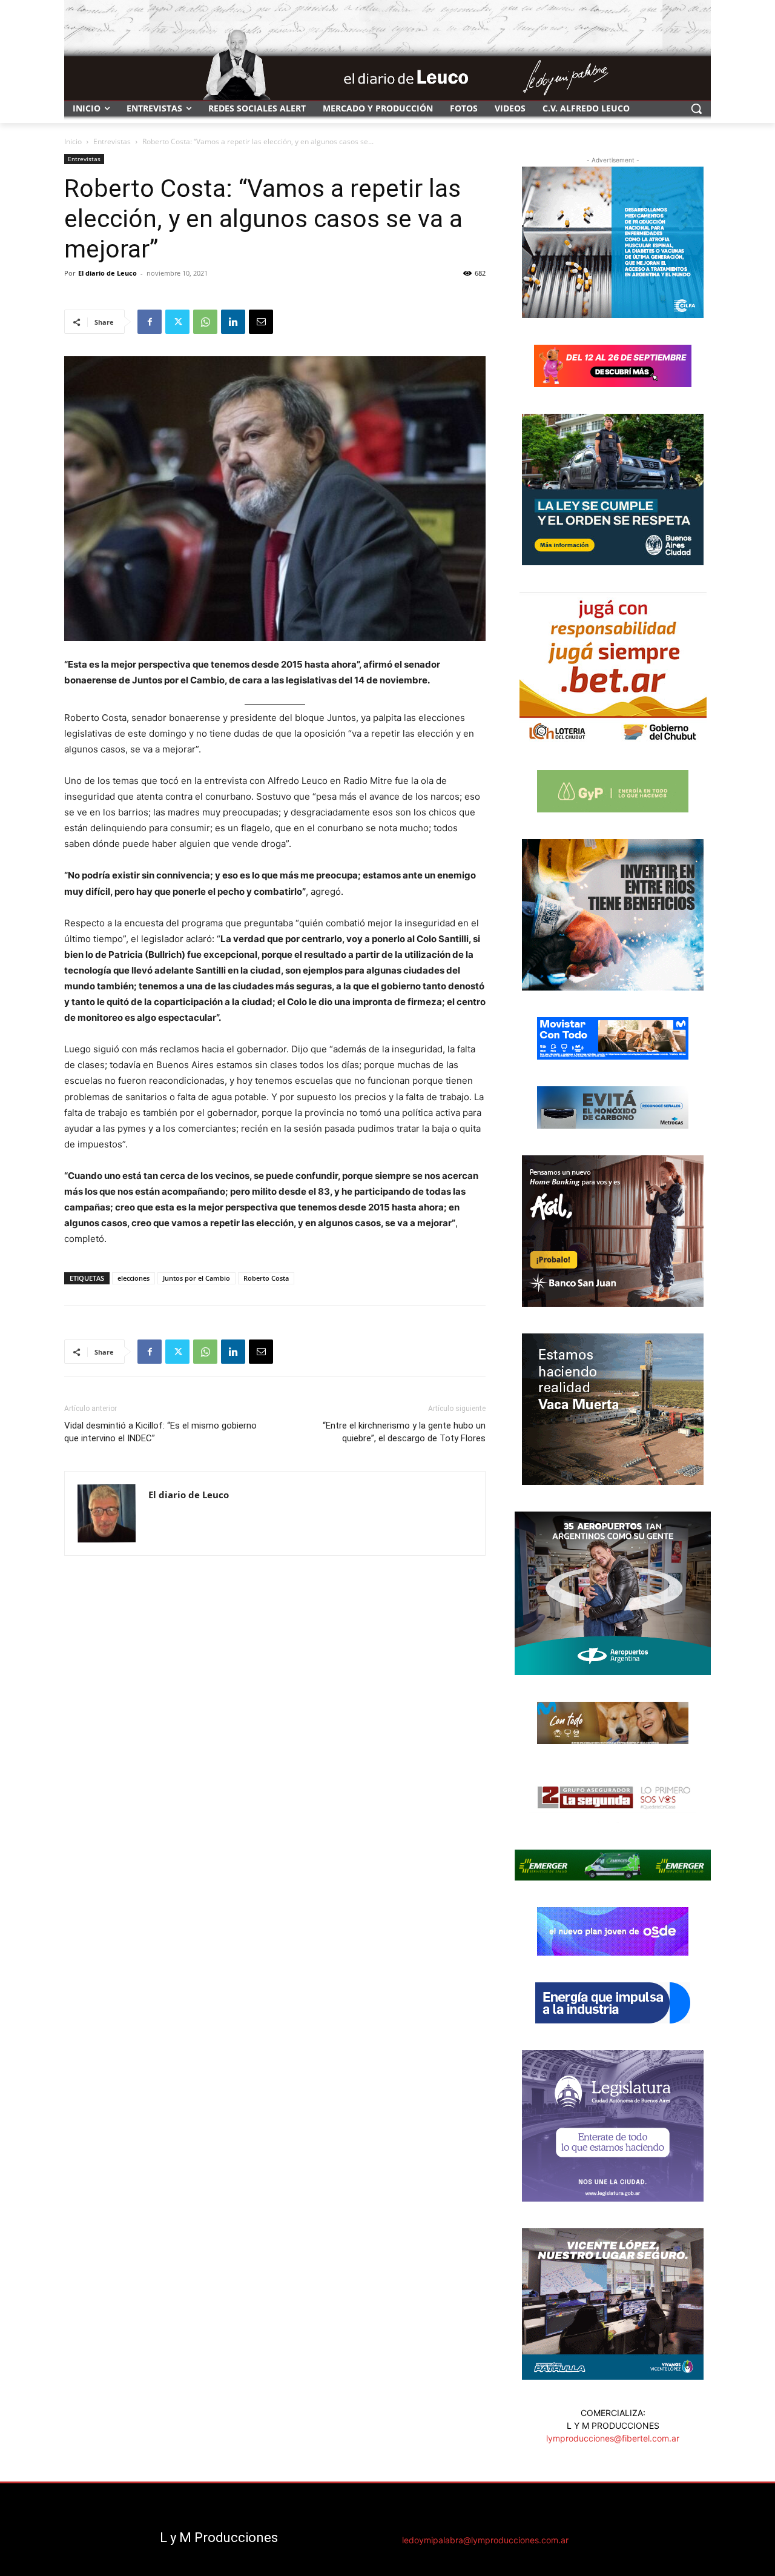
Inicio (73, 141)
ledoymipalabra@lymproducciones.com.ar (485, 2540)
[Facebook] (150, 322)
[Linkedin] (233, 322)
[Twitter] (177, 322)
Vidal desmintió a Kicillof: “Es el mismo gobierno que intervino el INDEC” (160, 1432)
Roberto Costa (266, 1278)
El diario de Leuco (107, 273)
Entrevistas (112, 141)
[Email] (261, 322)
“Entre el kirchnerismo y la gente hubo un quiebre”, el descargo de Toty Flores (404, 1432)
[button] (696, 108)
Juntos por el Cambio (196, 1278)
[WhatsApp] (205, 322)
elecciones (134, 1278)
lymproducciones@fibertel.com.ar (613, 2438)
